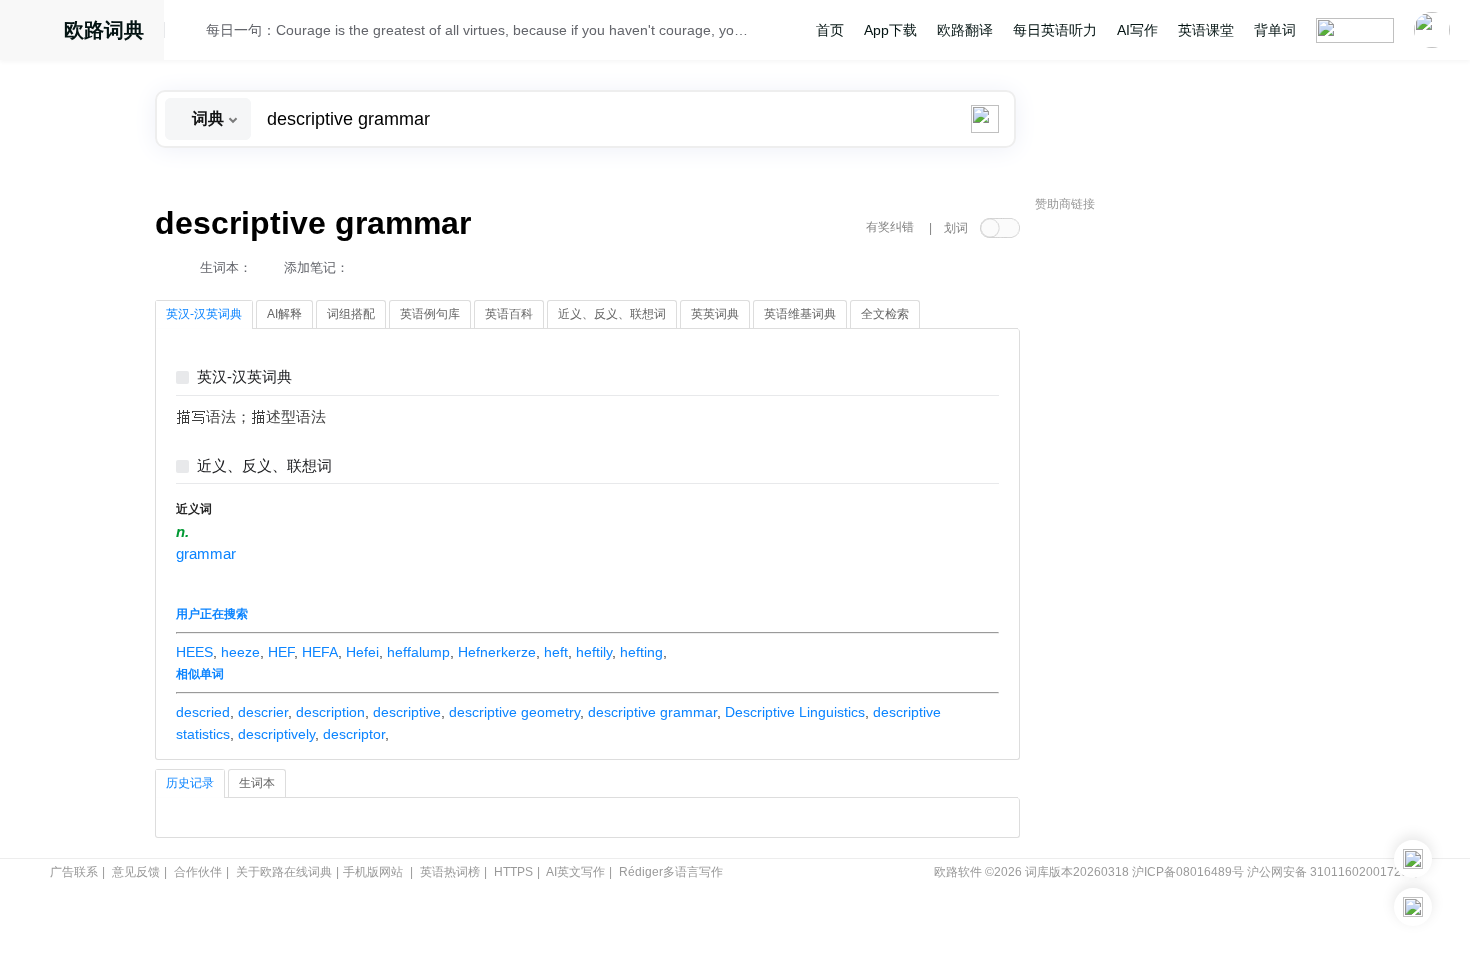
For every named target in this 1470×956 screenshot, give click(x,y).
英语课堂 (1206, 30)
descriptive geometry (514, 712)
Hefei (362, 652)
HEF (281, 652)
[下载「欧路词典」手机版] (1413, 859)
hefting (641, 652)
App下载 (890, 30)
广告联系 (74, 872)
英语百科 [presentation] (509, 314)
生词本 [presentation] (257, 783)
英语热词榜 (450, 872)
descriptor (354, 734)
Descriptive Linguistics (795, 712)
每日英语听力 (1055, 30)
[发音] (191, 33)
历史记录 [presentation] (190, 783)
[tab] (204, 315)
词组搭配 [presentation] (351, 314)
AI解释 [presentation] (284, 314)
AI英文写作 (575, 872)
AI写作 (1137, 30)
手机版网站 (373, 872)
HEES (194, 652)
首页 (830, 30)
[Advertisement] (1185, 525)
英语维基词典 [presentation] (800, 314)
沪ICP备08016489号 (1188, 872)
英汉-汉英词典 (244, 377)
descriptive (407, 712)
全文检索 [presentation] (885, 314)
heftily (594, 652)
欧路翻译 (965, 30)
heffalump (418, 652)
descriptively (276, 734)
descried (203, 712)
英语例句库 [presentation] (430, 314)
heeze (240, 652)
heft (556, 652)
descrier (263, 712)
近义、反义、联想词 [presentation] (612, 314)
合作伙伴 (198, 872)
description (330, 712)
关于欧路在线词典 (284, 872)
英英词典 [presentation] (715, 314)
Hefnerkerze (497, 652)
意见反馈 (136, 872)
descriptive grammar (652, 712)
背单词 (1275, 30)
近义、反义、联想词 (264, 466)
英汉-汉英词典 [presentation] (204, 314)
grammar (206, 554)
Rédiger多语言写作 (671, 872)
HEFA (320, 652)
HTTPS (513, 872)
